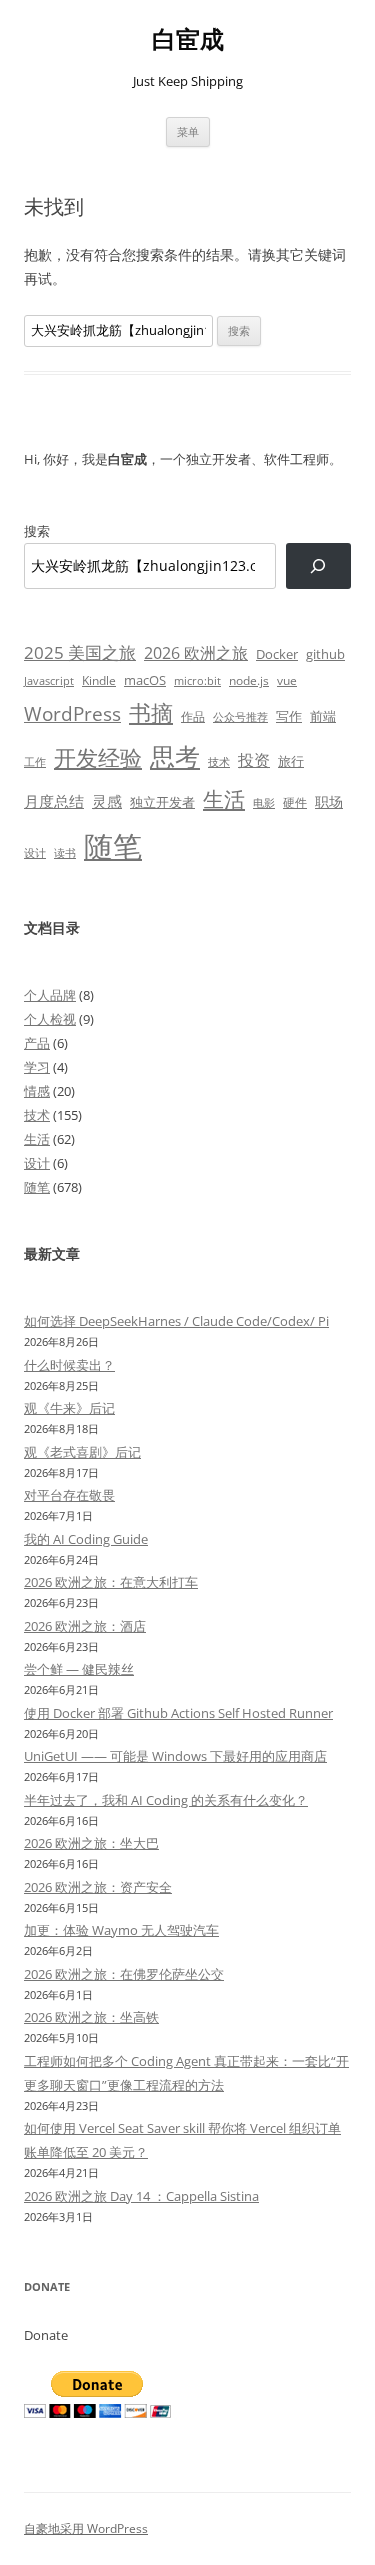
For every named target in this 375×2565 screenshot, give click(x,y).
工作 (35, 762)
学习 (37, 1067)
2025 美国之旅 (80, 652)
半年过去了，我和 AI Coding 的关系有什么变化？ (166, 1800)
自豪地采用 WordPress (86, 2528)
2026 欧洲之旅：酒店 (85, 1626)
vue (287, 680)
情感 (37, 1091)
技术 (219, 761)
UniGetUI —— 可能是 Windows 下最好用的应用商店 (175, 1756)
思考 (175, 756)
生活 (224, 798)
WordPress (72, 713)
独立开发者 (162, 802)
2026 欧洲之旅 (196, 653)
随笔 (113, 846)
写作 (289, 716)
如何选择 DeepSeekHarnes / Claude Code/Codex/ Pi (176, 1321)
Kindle (99, 680)
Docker (277, 654)
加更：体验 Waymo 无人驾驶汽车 (121, 1930)
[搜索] (318, 566)
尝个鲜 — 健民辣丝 (79, 1669)
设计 (35, 852)
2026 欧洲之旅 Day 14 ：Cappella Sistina (141, 2196)
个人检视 (50, 1019)
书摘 (151, 712)
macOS (145, 680)
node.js (249, 680)
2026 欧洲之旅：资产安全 (98, 1887)
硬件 (295, 802)
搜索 (37, 531)
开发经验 (98, 757)
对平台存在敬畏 (69, 1495)
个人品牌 (50, 995)
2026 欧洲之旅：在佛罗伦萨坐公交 (124, 1974)
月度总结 (54, 801)
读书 (65, 852)
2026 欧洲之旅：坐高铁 (91, 2017)
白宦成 (188, 39)
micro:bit (197, 680)
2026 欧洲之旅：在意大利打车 (111, 1582)
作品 (193, 716)
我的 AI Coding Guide (86, 1539)
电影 (264, 802)
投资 (254, 760)
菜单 (188, 131)
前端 (323, 716)
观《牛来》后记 (69, 1408)
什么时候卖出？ (69, 1365)
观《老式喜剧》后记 (82, 1452)
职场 (329, 801)
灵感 (107, 801)
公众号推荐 (240, 717)
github (325, 654)
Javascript (49, 681)
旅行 (291, 761)
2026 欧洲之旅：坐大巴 (91, 1843)
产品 (37, 1043)
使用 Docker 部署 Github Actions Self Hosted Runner (178, 1713)
